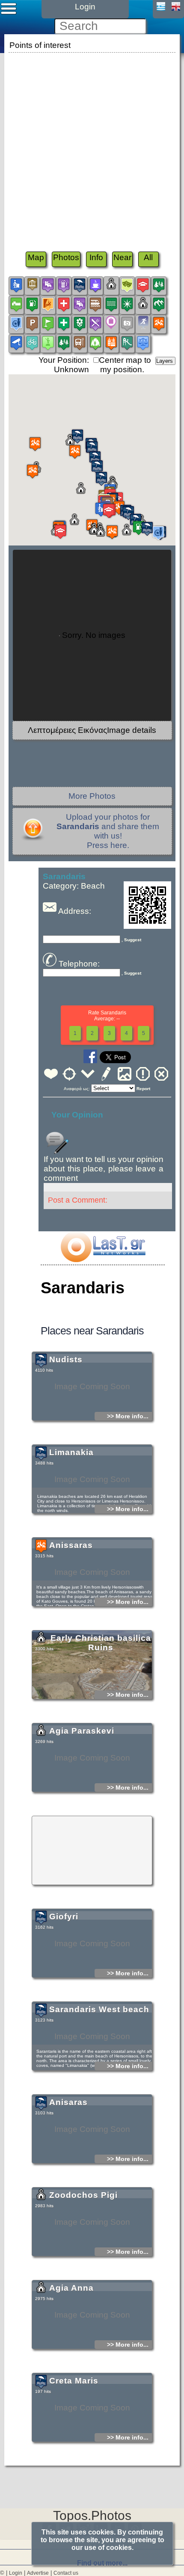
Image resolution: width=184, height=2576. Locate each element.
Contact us (66, 2573)
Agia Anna (71, 2288)
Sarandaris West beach (99, 2009)
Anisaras (68, 2102)
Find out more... (102, 2563)
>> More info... (128, 1416)
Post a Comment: (78, 1200)
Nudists (66, 1359)
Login (16, 2573)
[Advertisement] (92, 147)
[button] (75, 452)
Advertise (38, 2573)
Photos (66, 257)
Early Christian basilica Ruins (101, 1643)
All (148, 257)
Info (96, 257)
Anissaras (71, 1545)
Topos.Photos (92, 2515)
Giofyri (64, 1916)
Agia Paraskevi (82, 1731)
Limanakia (71, 1452)
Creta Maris (74, 2381)
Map (36, 257)
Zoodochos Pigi (83, 2195)
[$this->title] (103, 1259)
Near (122, 257)
